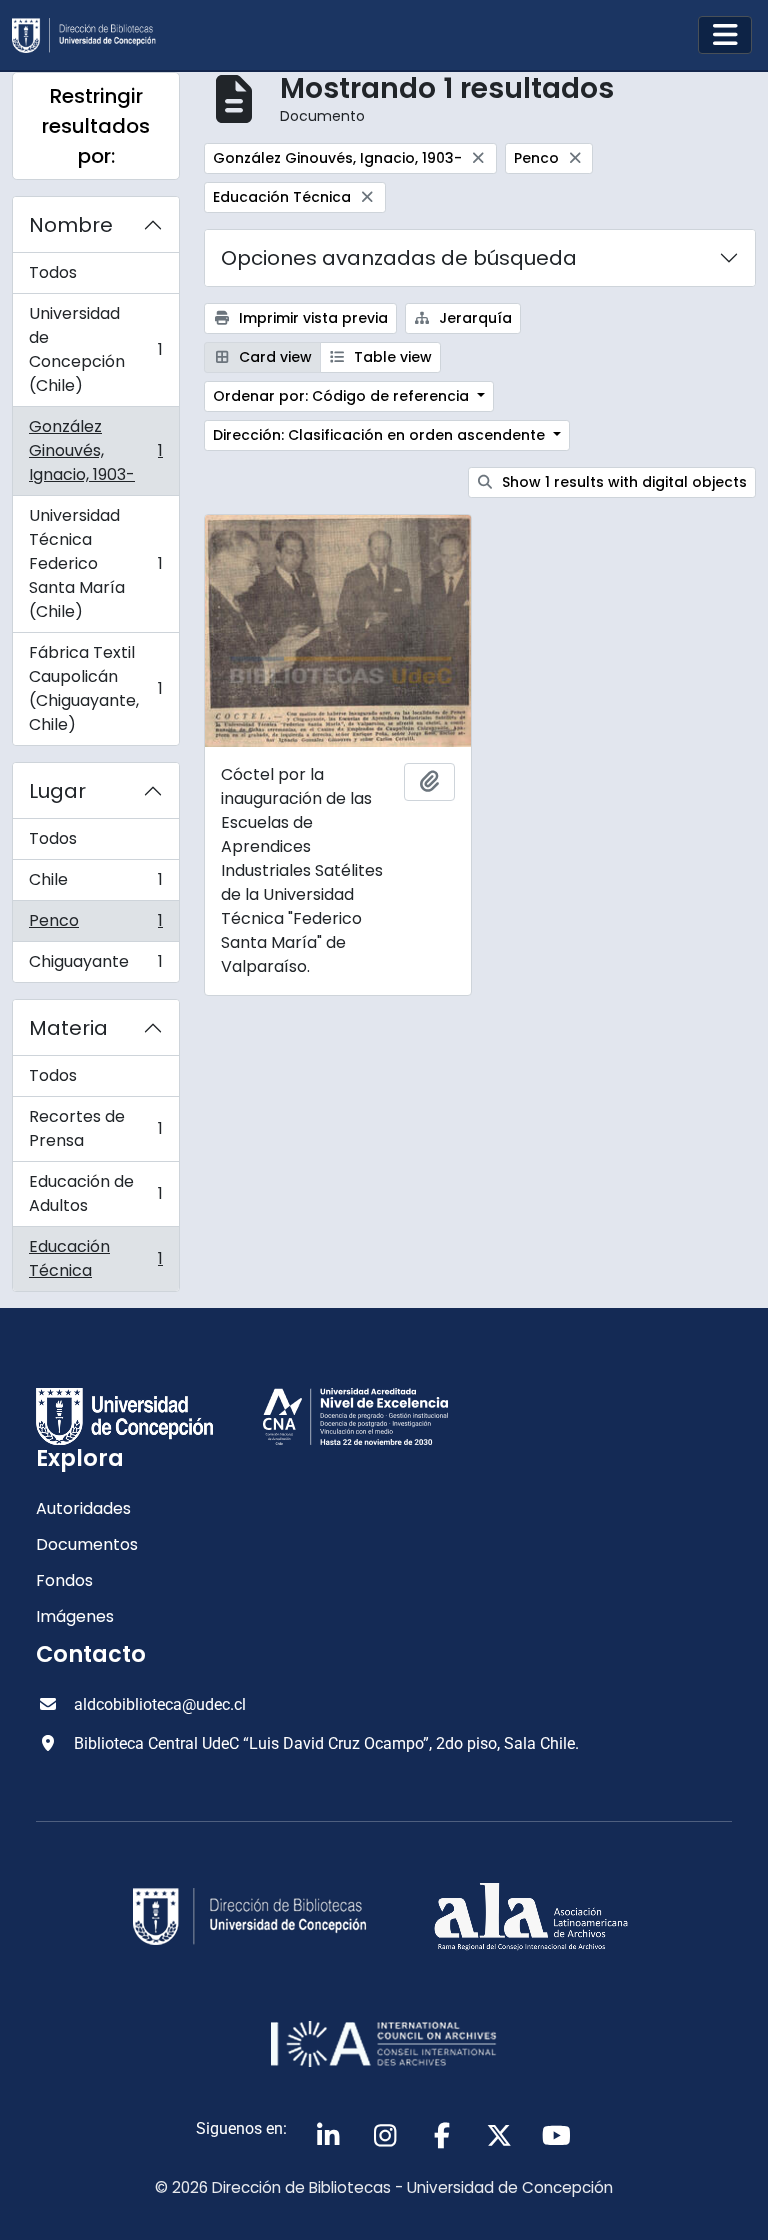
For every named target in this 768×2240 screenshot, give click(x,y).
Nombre (71, 225)
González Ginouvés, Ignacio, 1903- (95, 450)
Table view (391, 357)
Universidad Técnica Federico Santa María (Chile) (95, 563)
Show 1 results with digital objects (622, 482)
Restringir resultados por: (96, 126)
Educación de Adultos (95, 1193)
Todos (53, 272)
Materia (68, 1028)
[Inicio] (92, 35)
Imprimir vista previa (311, 318)
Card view (273, 357)
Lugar (57, 791)
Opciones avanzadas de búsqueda (399, 258)
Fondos (64, 1580)
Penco (95, 925)
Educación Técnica (95, 1258)
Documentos (87, 1544)
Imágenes (75, 1616)
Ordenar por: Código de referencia (343, 396)
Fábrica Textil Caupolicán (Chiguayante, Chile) (95, 688)
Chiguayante (95, 966)
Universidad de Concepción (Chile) (95, 349)
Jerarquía (473, 318)
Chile (95, 884)
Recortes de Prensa (95, 1128)
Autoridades (83, 1508)
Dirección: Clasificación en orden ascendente (381, 435)
